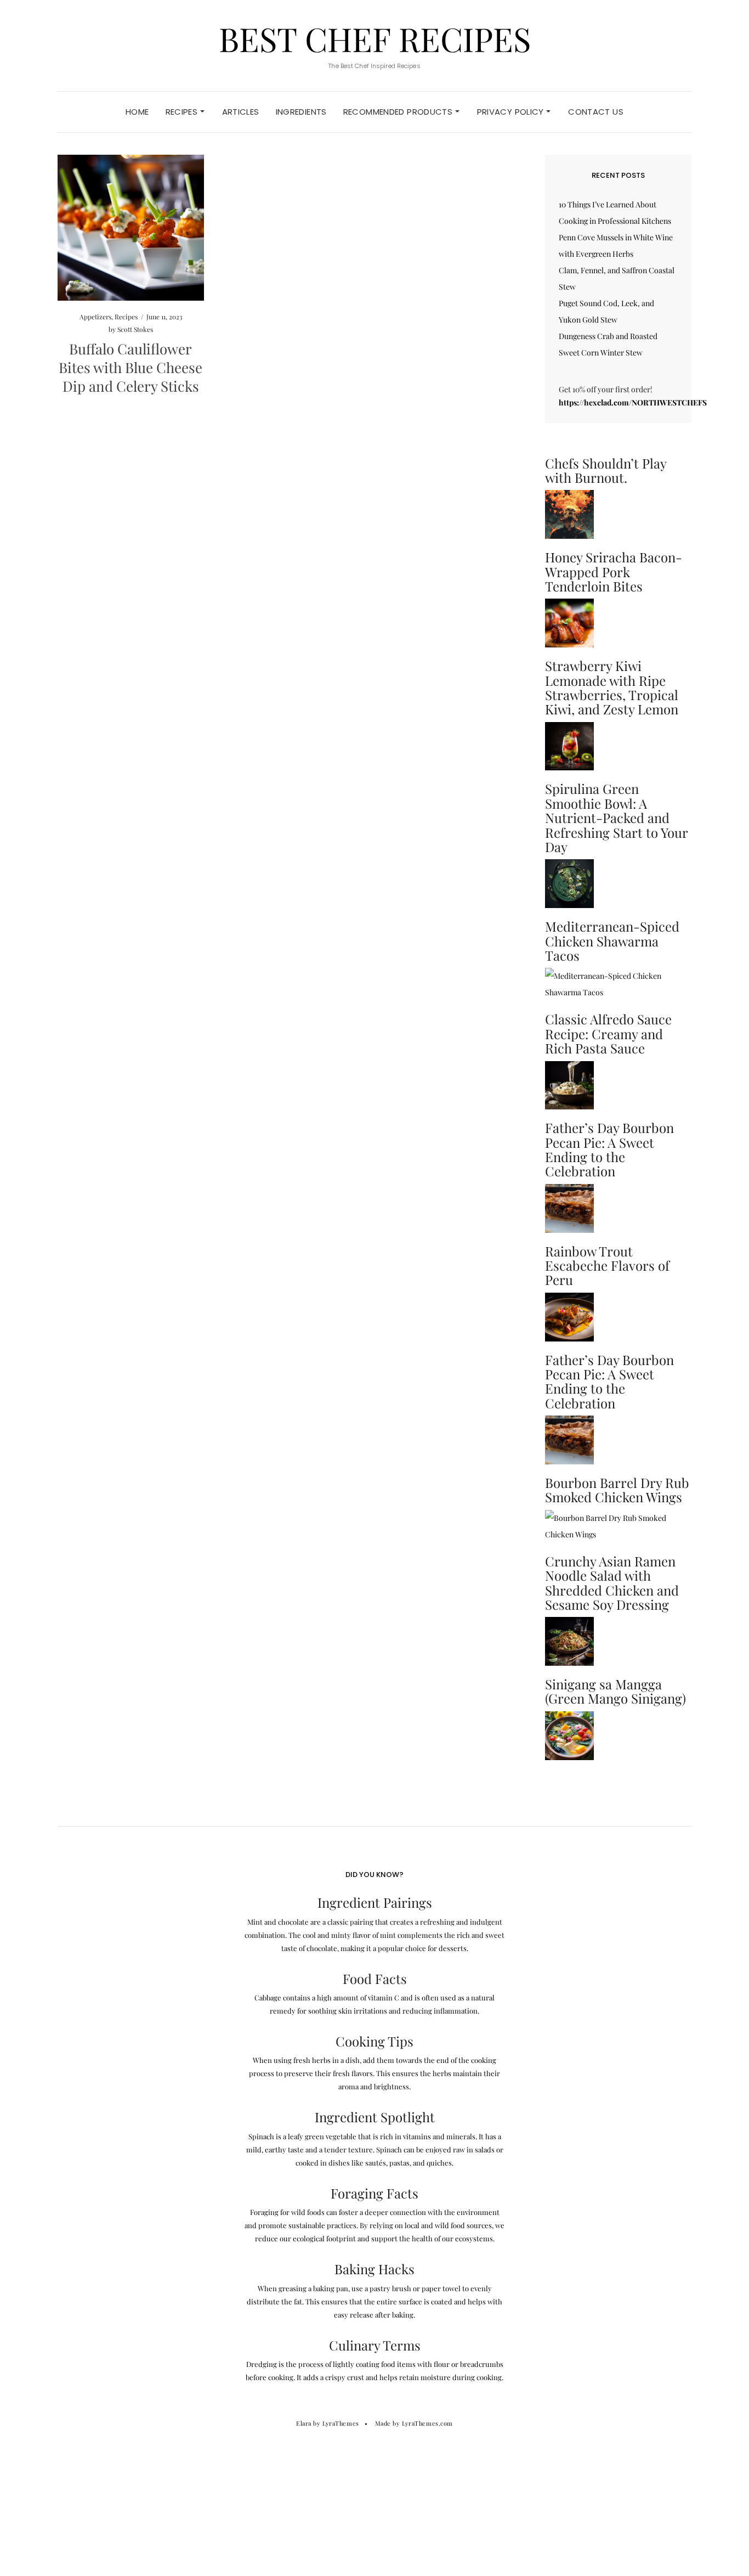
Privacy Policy (512, 112)
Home (137, 112)
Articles (241, 112)
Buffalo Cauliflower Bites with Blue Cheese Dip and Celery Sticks (130, 367)
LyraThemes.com (427, 2423)
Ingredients (301, 112)
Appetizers (95, 317)
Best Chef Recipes (375, 38)
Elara (304, 2423)
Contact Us (596, 112)
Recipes (183, 112)
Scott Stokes (135, 329)
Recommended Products (399, 112)
